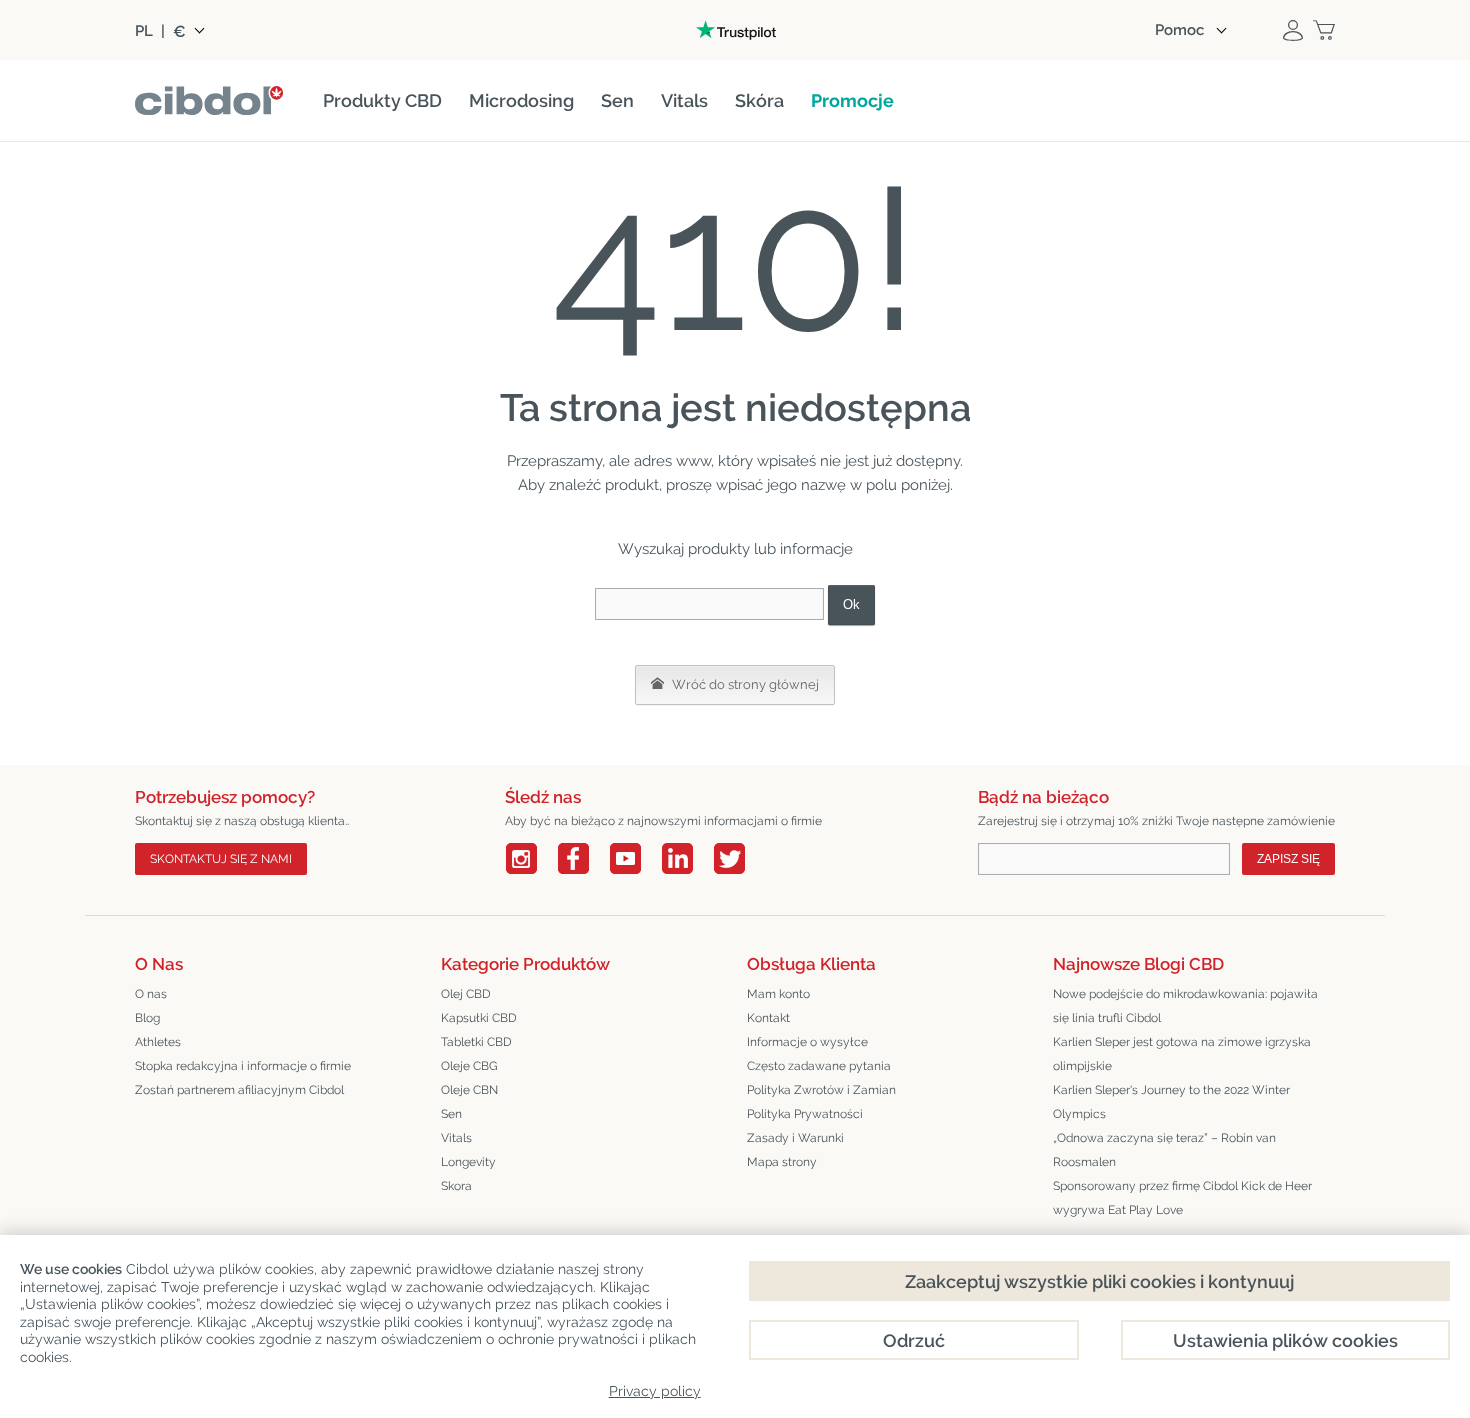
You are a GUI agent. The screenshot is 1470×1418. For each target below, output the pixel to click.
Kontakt (768, 1018)
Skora (456, 1186)
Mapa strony (782, 1162)
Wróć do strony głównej (744, 684)
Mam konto (778, 994)
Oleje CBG (469, 1066)
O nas (151, 994)
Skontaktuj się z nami (221, 859)
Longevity (468, 1162)
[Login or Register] (1293, 30)
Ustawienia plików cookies (1285, 1340)
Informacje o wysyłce (807, 1042)
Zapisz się (1288, 859)
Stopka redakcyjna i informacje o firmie (243, 1066)
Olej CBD (466, 994)
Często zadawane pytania (819, 1066)
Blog (147, 1018)
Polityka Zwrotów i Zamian (821, 1090)
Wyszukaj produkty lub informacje (735, 549)
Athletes (158, 1042)
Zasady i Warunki (795, 1138)
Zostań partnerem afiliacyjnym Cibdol (239, 1090)
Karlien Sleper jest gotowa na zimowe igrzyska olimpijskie (1182, 1054)
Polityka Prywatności (805, 1114)
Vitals (456, 1138)
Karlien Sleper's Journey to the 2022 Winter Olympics (1171, 1102)
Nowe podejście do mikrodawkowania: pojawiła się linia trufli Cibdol (1185, 1006)
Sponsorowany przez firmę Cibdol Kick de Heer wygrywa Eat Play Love (1182, 1198)
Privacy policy (655, 1391)
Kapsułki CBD (479, 1018)
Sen (451, 1114)
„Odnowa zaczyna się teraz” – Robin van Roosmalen (1164, 1150)
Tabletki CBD (476, 1042)
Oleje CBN (469, 1090)
